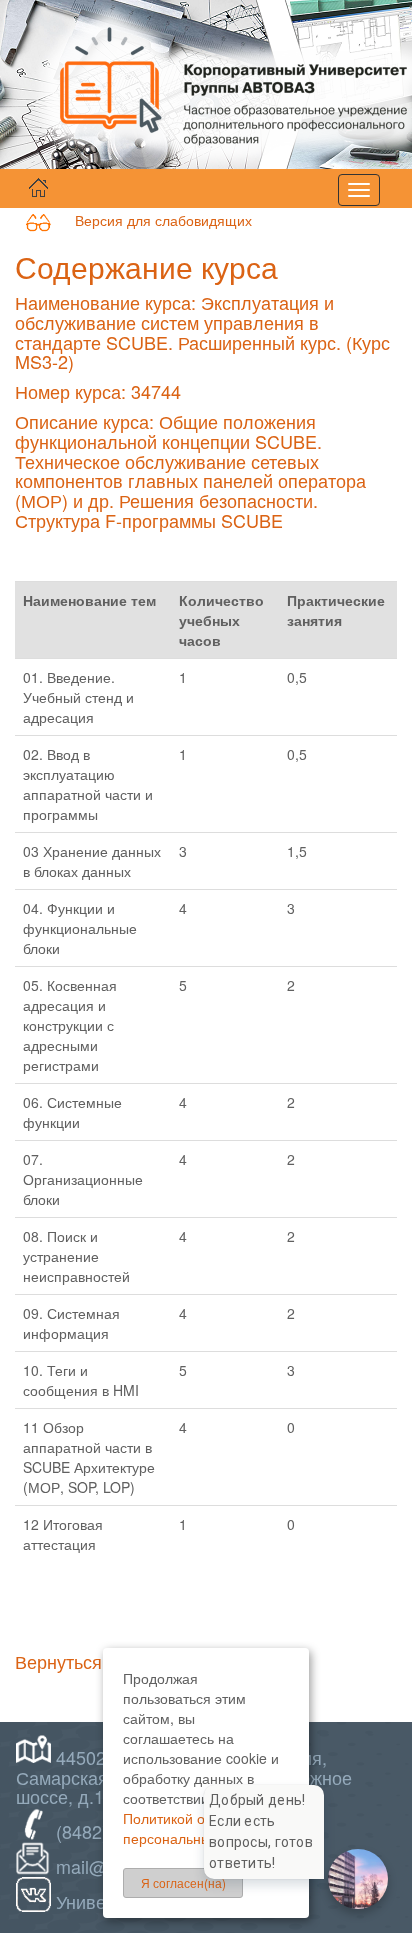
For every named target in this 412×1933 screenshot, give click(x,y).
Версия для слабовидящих (151, 220)
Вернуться (58, 1661)
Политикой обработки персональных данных (197, 1828)
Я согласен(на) (183, 1882)
